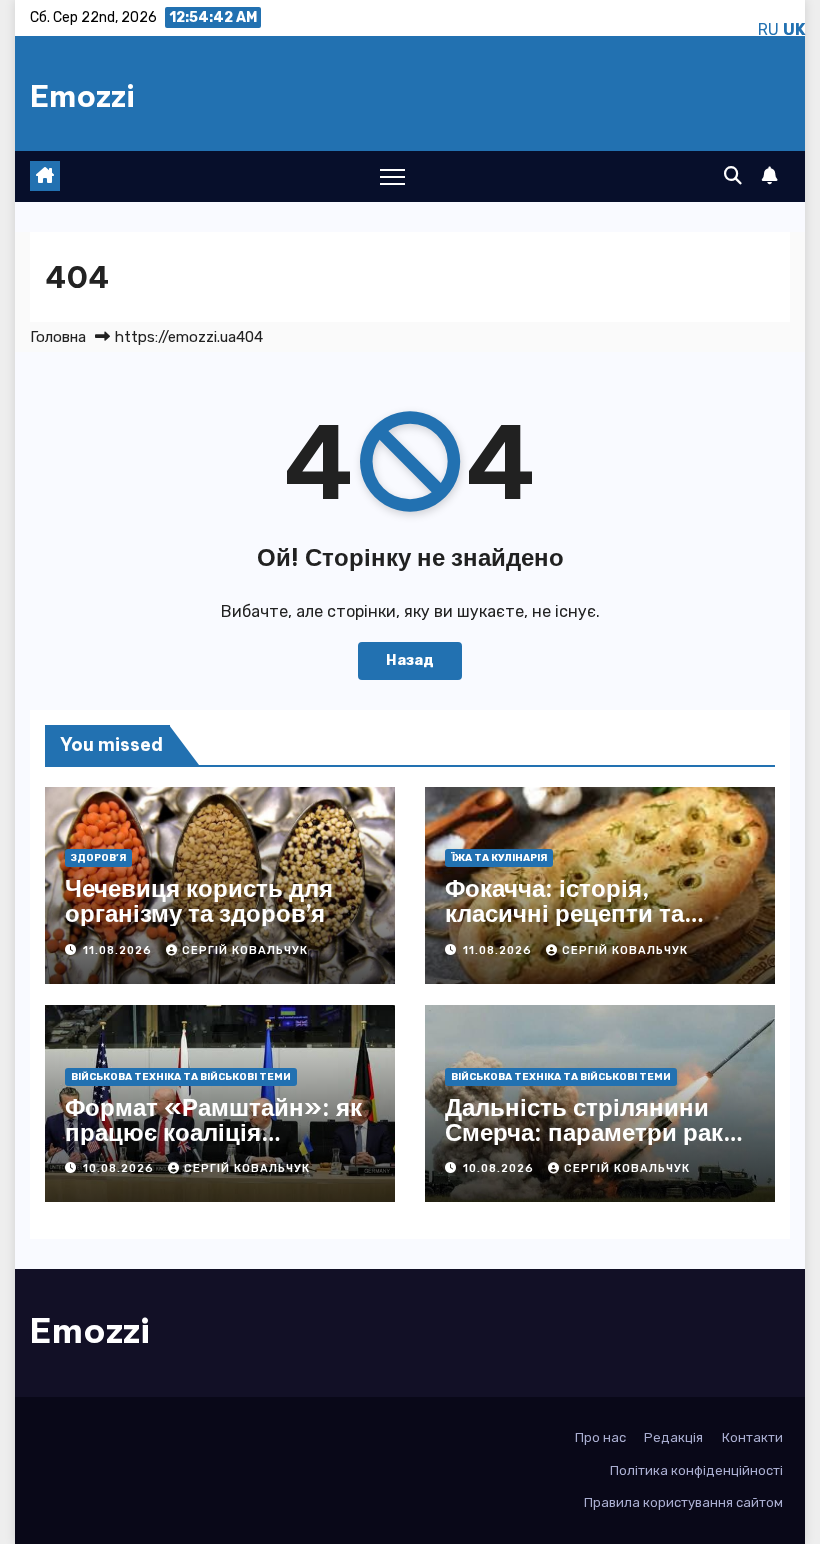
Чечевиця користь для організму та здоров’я (199, 900)
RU (768, 29)
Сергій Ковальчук (245, 950)
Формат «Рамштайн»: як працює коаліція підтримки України (213, 1132)
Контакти (752, 1437)
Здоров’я (98, 858)
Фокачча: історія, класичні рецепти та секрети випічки (564, 913)
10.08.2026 (120, 1168)
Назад (410, 660)
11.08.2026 (119, 950)
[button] (733, 176)
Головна (58, 337)
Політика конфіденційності (696, 1470)
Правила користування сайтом (683, 1502)
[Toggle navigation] (392, 176)
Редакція (673, 1437)
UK (794, 29)
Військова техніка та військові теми (181, 1077)
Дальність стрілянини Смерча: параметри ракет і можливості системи (596, 1132)
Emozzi (82, 96)
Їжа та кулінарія (499, 858)
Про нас (600, 1437)
